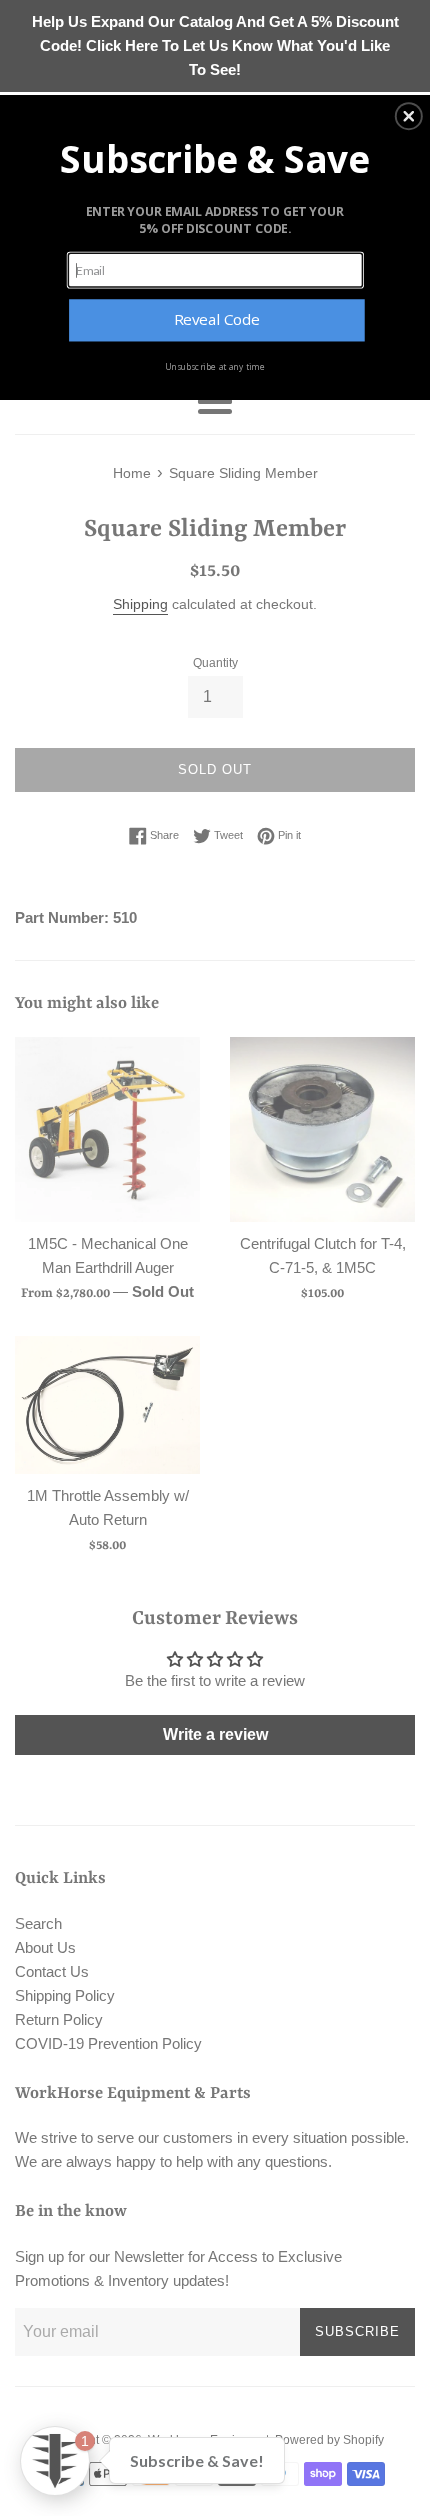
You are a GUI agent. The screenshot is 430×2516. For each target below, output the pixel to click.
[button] (409, 116)
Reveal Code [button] (217, 319)
